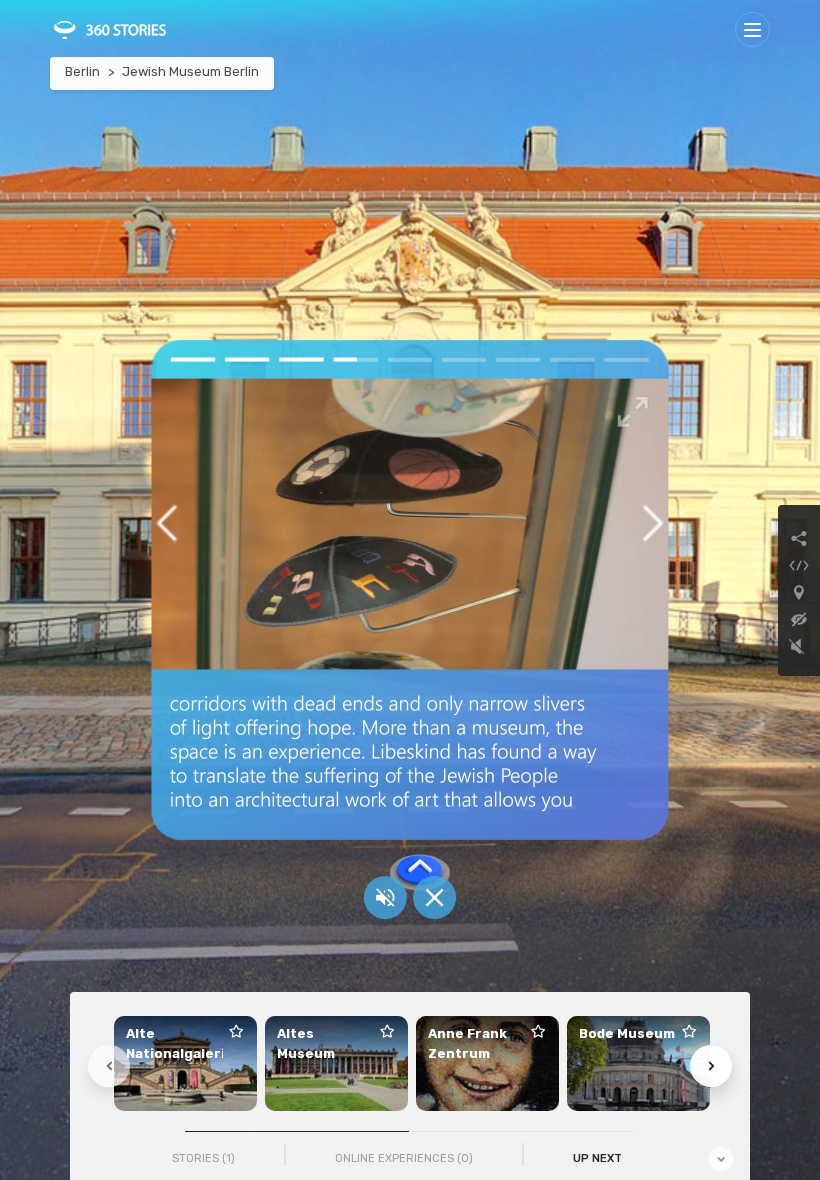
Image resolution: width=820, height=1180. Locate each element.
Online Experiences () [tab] (404, 1158)
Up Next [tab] (597, 1158)
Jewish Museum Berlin (190, 71)
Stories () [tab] (203, 1158)
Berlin (82, 71)
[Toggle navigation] (752, 29)
